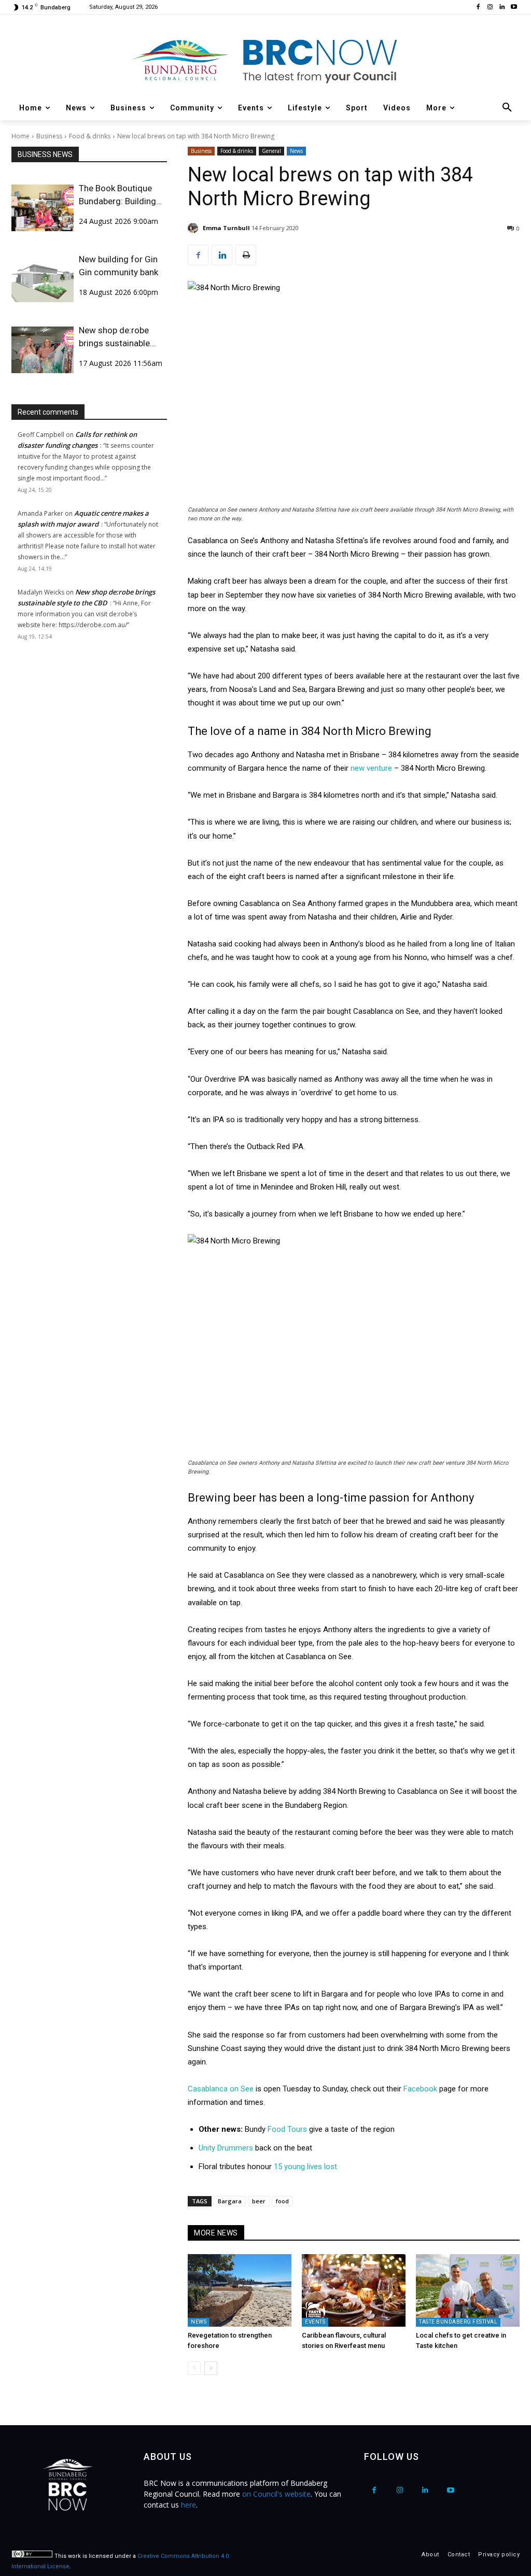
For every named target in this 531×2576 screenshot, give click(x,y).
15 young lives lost (305, 2167)
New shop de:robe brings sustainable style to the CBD (114, 337)
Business (49, 136)
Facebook (421, 2089)
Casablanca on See (221, 2089)
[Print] (246, 255)
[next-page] (211, 2368)
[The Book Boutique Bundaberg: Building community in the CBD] (43, 208)
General (271, 151)
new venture (371, 768)
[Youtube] (514, 8)
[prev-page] (194, 2368)
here (188, 2505)
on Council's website (276, 2494)
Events (315, 2322)
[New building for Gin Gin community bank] (43, 279)
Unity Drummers (226, 2148)
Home (20, 136)
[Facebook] (478, 8)
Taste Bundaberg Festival (458, 2322)
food (282, 2201)
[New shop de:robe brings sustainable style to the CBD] (43, 350)
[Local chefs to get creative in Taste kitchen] (468, 2290)
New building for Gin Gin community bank (118, 266)
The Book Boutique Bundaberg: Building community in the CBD (122, 195)
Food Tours (286, 2129)
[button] (507, 108)
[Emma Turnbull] (194, 228)
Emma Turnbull (226, 228)
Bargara (230, 2201)
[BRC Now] (265, 60)
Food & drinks (90, 136)
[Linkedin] (502, 8)
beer (259, 2201)
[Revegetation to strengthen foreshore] (240, 2290)
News (296, 151)
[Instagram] (490, 8)
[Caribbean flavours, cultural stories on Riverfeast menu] (354, 2290)
